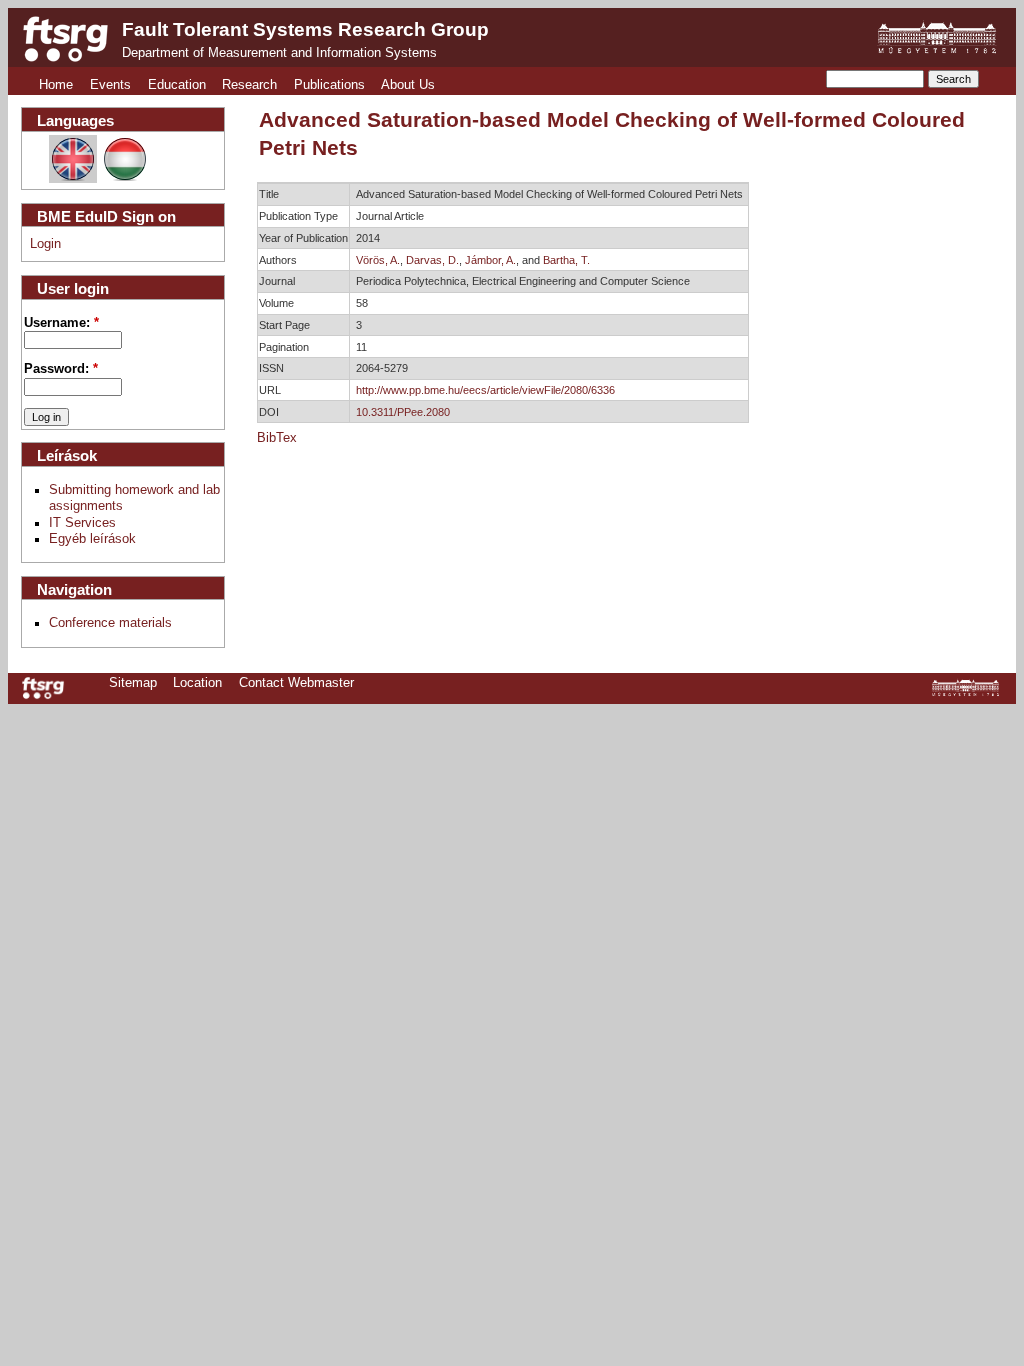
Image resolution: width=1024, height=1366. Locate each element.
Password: (61, 369)
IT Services (82, 523)
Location (197, 683)
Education (177, 85)
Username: (61, 323)
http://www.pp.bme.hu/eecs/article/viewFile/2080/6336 (485, 390)
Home (56, 85)
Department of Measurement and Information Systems (279, 53)
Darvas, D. (432, 260)
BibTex (277, 438)
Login (45, 244)
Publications (329, 85)
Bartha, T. (566, 260)
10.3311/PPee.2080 (403, 412)
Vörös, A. (378, 260)
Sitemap (133, 683)
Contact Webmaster (296, 683)
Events (110, 85)
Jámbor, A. (490, 260)
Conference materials (110, 623)
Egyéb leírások (92, 539)
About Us (408, 85)
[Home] (65, 39)
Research (249, 85)
